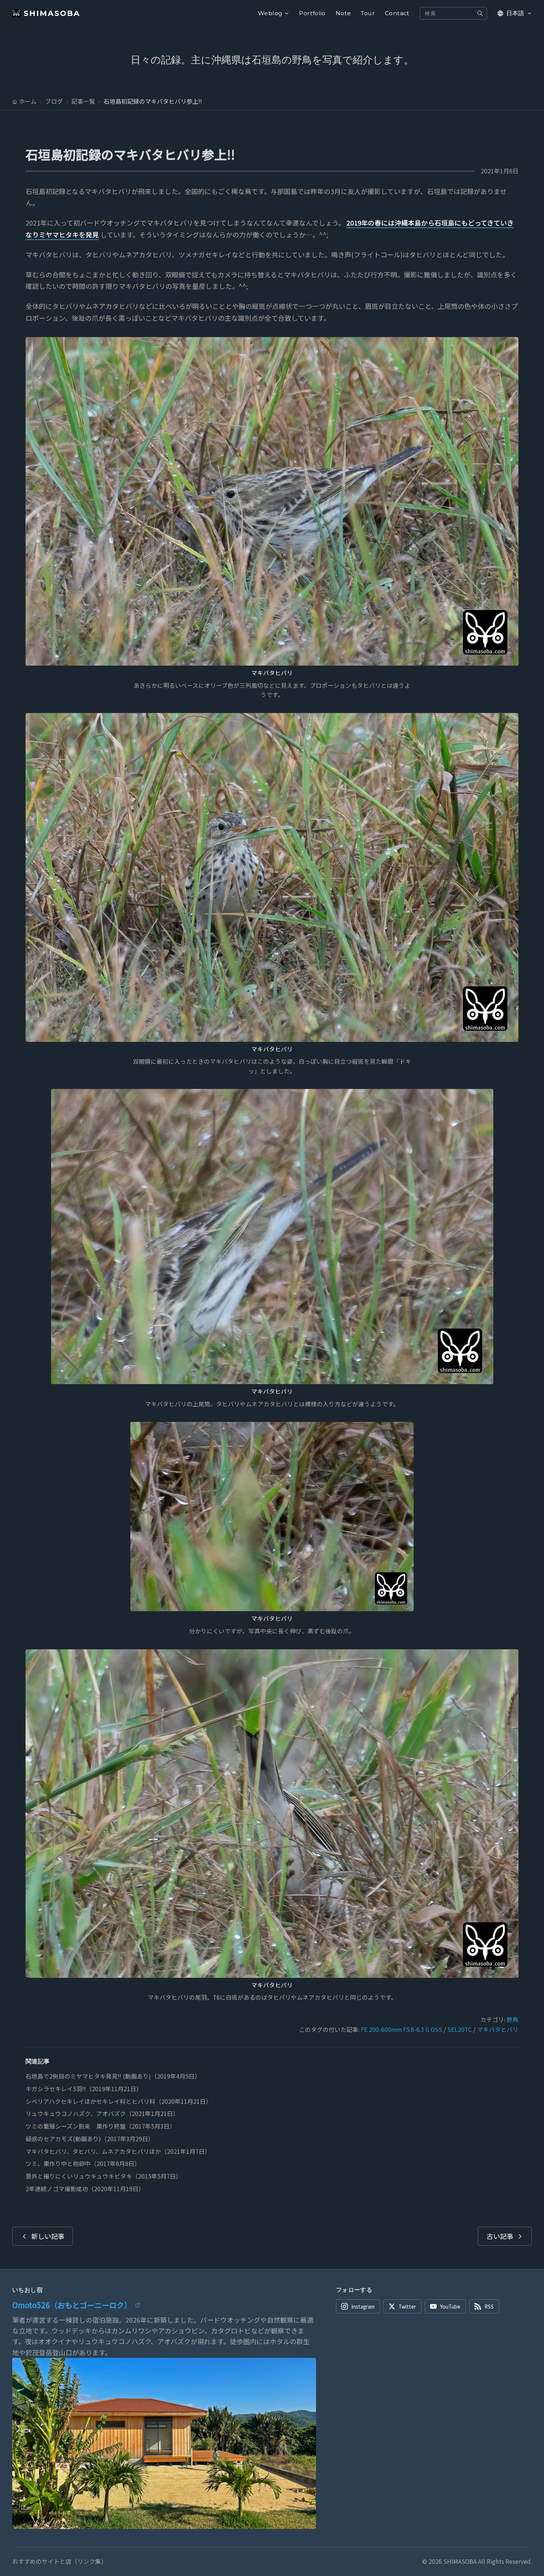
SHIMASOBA (52, 13)
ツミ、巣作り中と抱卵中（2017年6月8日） (83, 2164)
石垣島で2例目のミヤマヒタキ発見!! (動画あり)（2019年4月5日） (113, 2076)
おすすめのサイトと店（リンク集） (60, 2562)
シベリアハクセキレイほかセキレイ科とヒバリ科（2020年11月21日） (119, 2101)
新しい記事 (48, 2236)
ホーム (28, 101)
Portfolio (312, 13)
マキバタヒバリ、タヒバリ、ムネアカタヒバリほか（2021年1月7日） (118, 2151)
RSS (489, 2306)
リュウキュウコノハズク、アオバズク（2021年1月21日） (102, 2114)
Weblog (270, 13)
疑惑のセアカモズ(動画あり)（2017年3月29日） (90, 2139)
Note (343, 13)
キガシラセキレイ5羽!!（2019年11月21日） (84, 2089)
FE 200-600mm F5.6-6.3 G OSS (402, 2030)
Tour (368, 13)
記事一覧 (83, 101)
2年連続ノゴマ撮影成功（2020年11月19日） (85, 2189)
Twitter (407, 2306)
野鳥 (513, 2020)
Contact (397, 13)
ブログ (54, 101)
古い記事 (500, 2236)
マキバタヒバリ (272, 673)
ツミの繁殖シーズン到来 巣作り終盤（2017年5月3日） (100, 2126)
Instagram (363, 2306)
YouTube (450, 2306)
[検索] (480, 13)
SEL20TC (460, 2030)
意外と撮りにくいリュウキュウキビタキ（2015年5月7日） (104, 2176)
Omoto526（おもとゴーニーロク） (72, 2305)
